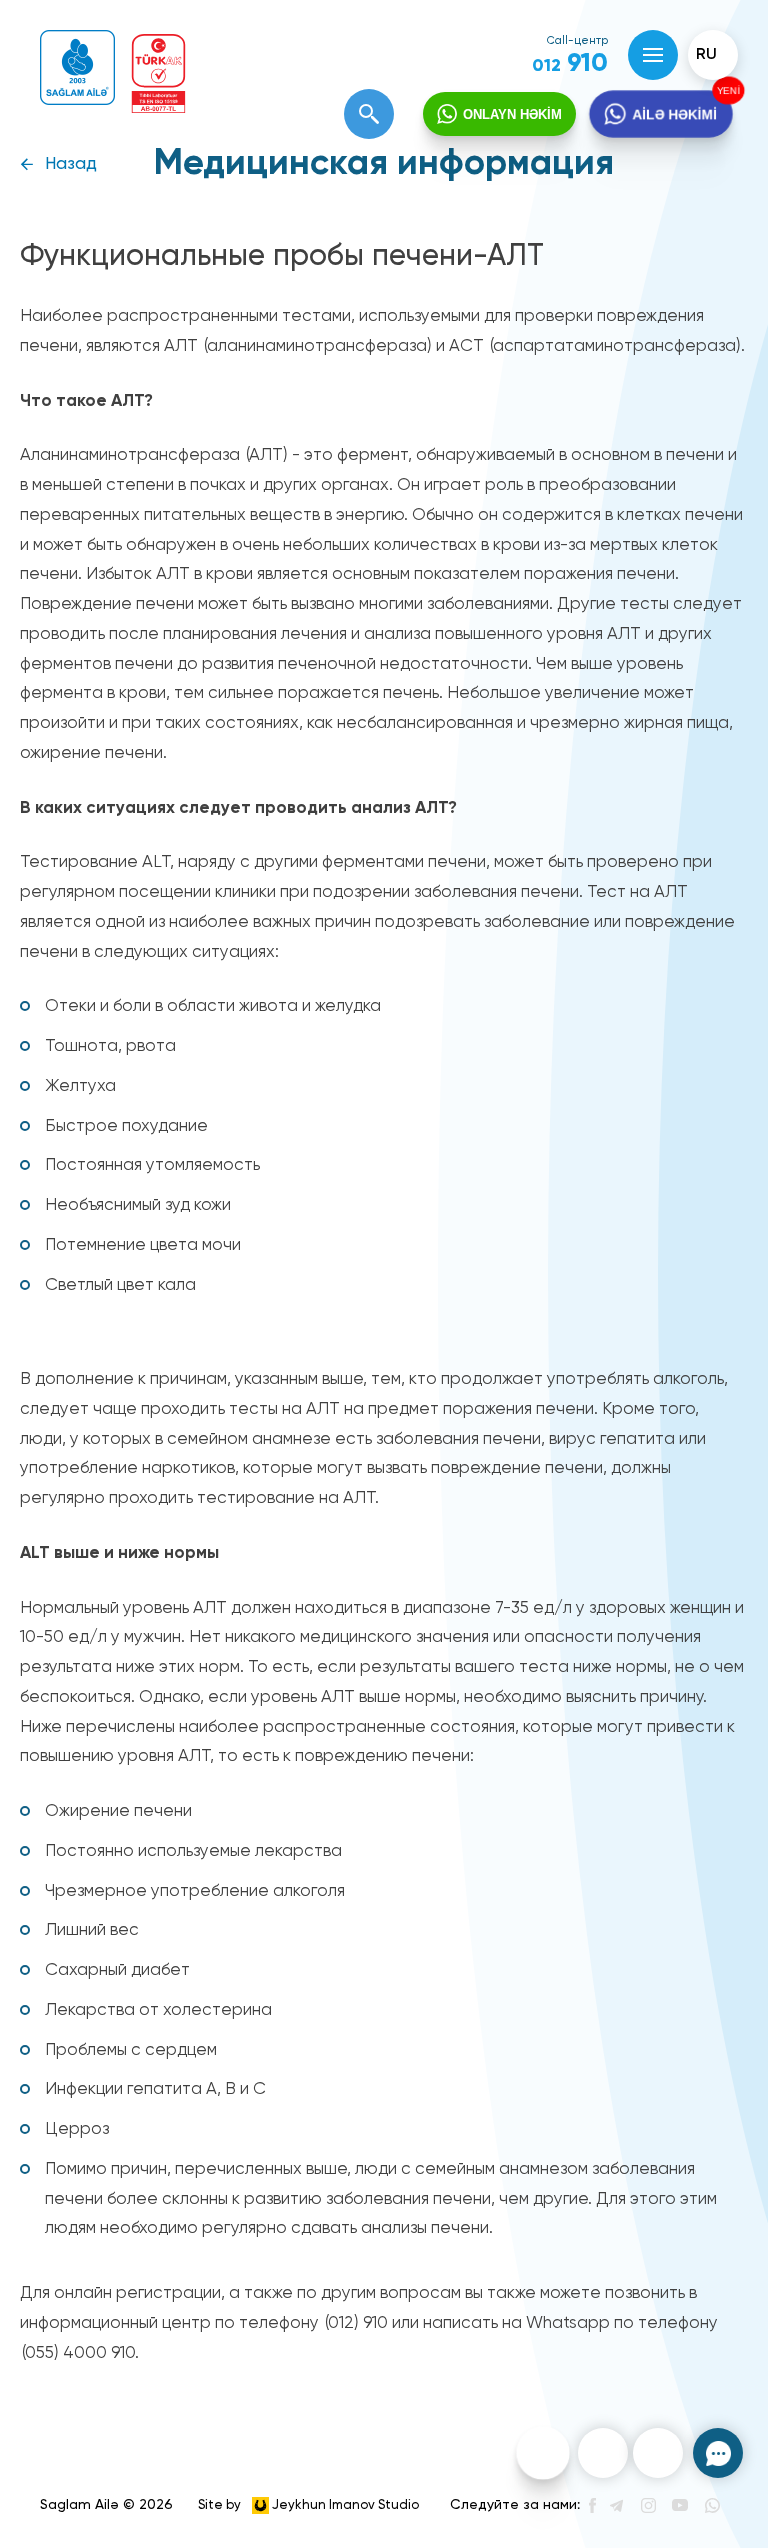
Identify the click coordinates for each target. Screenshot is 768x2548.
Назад (71, 164)
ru (706, 55)
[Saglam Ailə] (77, 67)
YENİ (726, 91)
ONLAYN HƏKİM (512, 114)
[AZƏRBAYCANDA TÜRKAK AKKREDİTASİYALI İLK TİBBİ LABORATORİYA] (158, 73)
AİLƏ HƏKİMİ (674, 114)
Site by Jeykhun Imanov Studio (308, 2505)
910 (570, 64)
